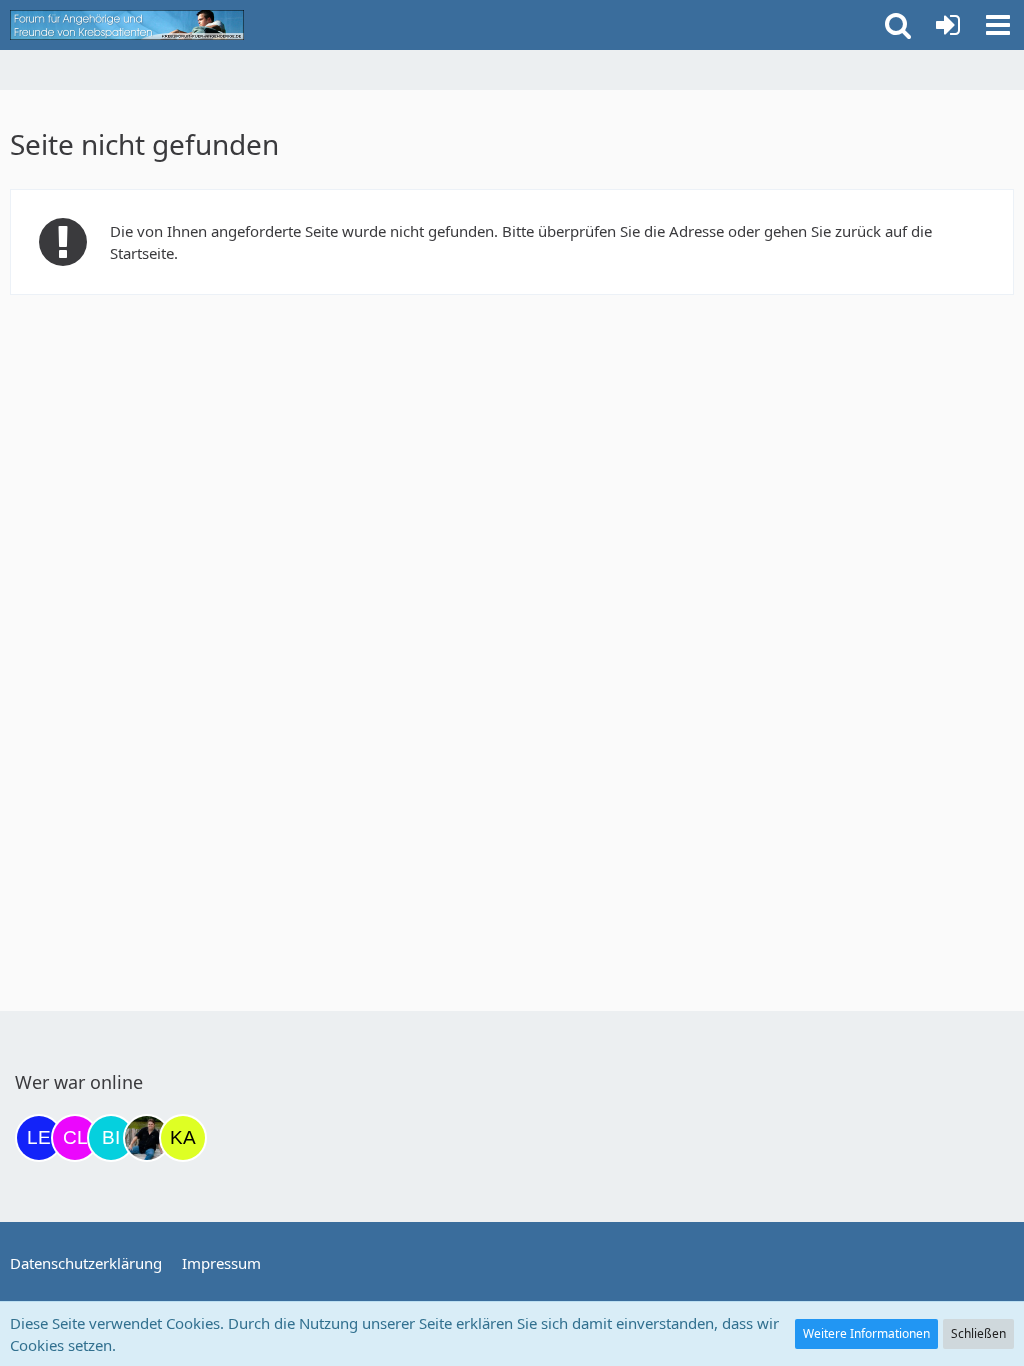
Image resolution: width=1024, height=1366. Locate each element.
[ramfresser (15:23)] (147, 1138)
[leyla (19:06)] (39, 1138)
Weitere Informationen (866, 1333)
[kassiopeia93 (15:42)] (183, 1138)
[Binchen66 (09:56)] (111, 1138)
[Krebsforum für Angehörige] (127, 25)
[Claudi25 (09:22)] (75, 1138)
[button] (998, 25)
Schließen (978, 1333)
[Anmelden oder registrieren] (948, 25)
